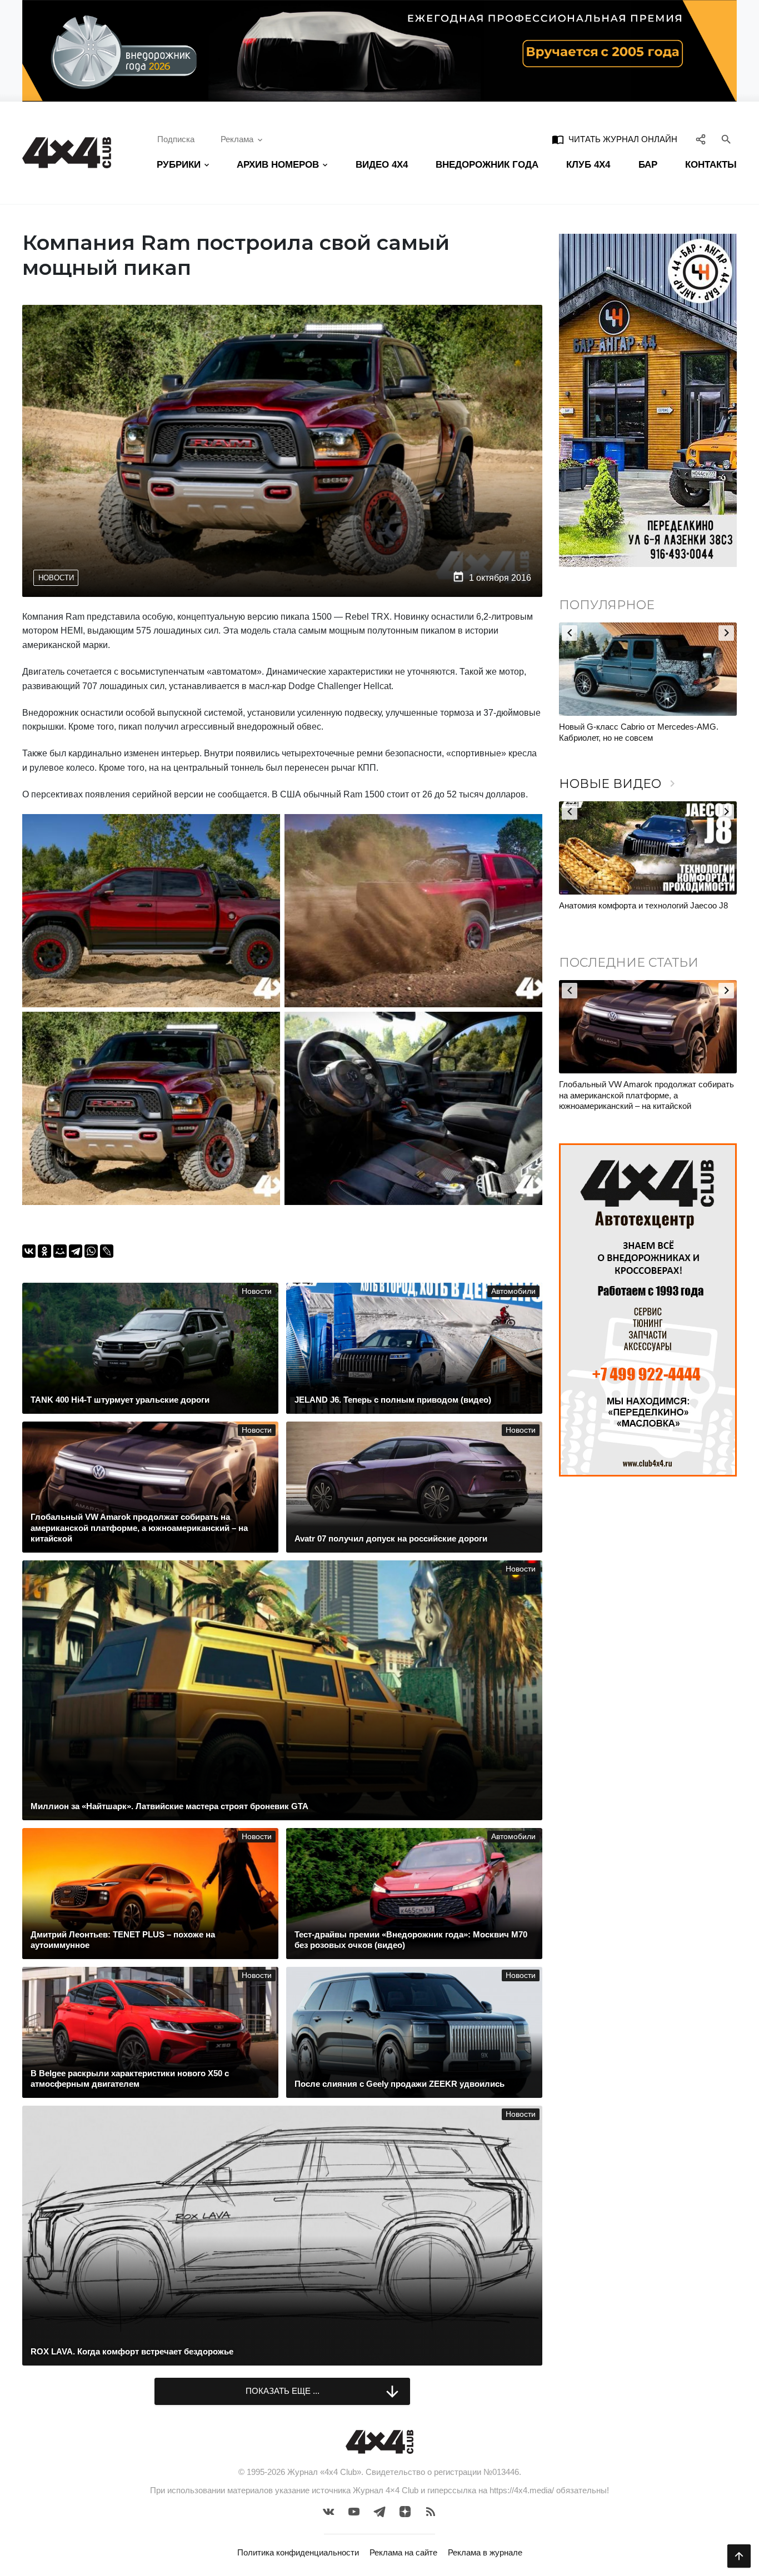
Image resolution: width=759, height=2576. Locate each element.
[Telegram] (76, 1251)
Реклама (237, 139)
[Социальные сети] (701, 139)
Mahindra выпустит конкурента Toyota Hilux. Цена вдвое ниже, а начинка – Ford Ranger (642, 732)
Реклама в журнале (485, 2552)
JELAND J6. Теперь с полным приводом (635, 905)
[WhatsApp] (91, 1251)
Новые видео (619, 784)
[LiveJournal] (107, 1251)
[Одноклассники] (44, 1251)
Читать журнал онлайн (615, 139)
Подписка (176, 139)
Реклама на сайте (403, 2552)
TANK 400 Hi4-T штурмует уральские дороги (643, 1084)
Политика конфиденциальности (298, 2552)
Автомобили (513, 1291)
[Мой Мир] (60, 1251)
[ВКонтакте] (29, 1251)
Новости (56, 578)
